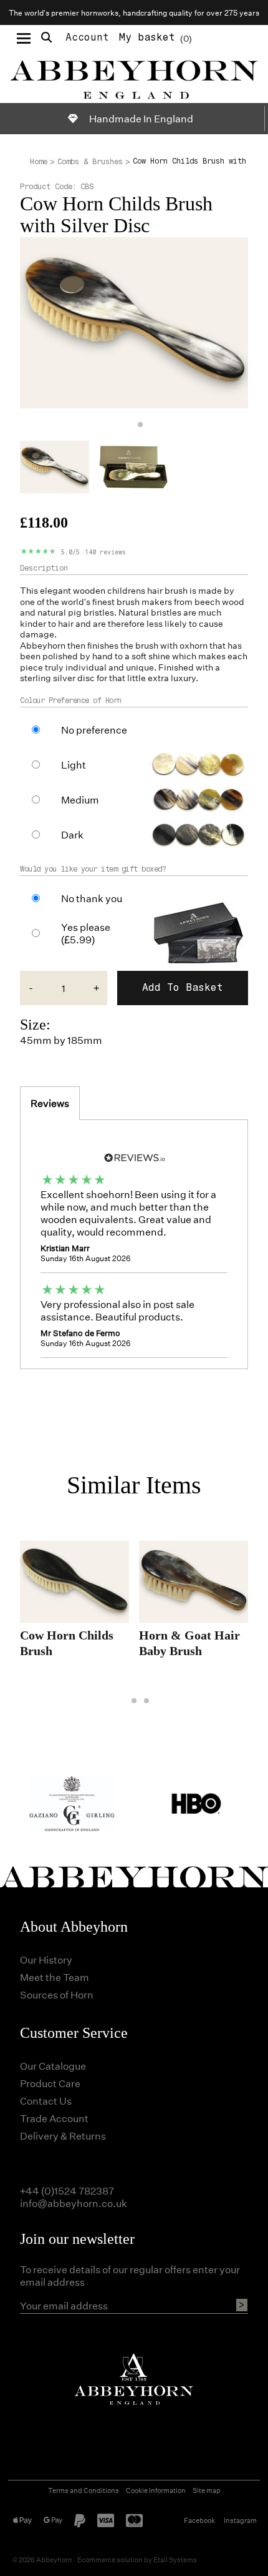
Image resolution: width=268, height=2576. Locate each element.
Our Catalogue (53, 2066)
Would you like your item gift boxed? (93, 869)
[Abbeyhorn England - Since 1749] (134, 77)
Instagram (240, 2520)
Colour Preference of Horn (71, 701)
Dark (72, 835)
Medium (80, 800)
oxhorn (194, 645)
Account (87, 37)
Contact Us (46, 2101)
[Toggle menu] (24, 37)
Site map (207, 2490)
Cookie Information (156, 2490)
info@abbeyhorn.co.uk (74, 2203)
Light (74, 765)
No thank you (92, 898)
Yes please (86, 933)
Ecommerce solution (110, 2559)
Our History (46, 1959)
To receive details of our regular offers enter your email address (130, 2276)
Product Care (50, 2083)
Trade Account (54, 2118)
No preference (94, 730)
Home (39, 162)
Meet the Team (55, 1977)
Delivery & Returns (63, 2136)
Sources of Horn (57, 1994)
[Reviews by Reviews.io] (134, 1157)
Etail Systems (175, 2559)
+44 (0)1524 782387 (67, 2190)
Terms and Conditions (84, 2490)
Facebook (199, 2520)
